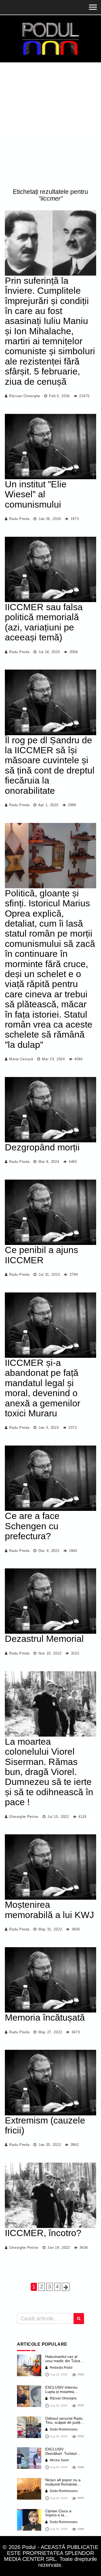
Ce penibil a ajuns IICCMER (41, 1255)
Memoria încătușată (45, 2017)
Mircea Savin (59, 2460)
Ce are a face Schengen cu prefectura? (32, 1526)
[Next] (66, 2287)
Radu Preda (19, 519)
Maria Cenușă (21, 1059)
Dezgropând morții (42, 1147)
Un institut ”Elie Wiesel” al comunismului (36, 494)
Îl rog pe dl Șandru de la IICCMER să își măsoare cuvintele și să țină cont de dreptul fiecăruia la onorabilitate (50, 765)
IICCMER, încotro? (43, 2233)
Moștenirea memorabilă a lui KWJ (49, 1910)
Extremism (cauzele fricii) (45, 2125)
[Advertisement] (50, 126)
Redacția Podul (61, 2368)
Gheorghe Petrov (24, 1817)
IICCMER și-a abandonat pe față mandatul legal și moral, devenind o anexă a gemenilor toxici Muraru (43, 1388)
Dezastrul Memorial (44, 1639)
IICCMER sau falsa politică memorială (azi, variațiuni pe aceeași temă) (44, 622)
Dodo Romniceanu (63, 2429)
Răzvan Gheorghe (25, 396)
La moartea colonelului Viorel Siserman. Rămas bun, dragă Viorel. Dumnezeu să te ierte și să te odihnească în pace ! (49, 1772)
